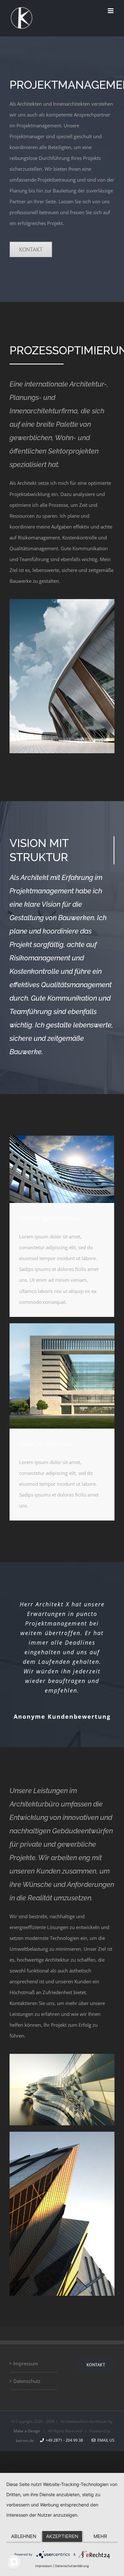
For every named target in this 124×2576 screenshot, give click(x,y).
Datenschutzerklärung (72, 2566)
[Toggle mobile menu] (111, 11)
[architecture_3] (62, 2134)
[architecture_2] (62, 1138)
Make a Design (27, 2431)
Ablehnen (24, 2536)
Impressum (26, 2363)
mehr (100, 2536)
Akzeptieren (62, 2536)
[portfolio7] (62, 2056)
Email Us (105, 2440)
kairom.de (25, 2441)
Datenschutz (27, 2381)
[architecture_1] (62, 601)
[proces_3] (62, 1326)
